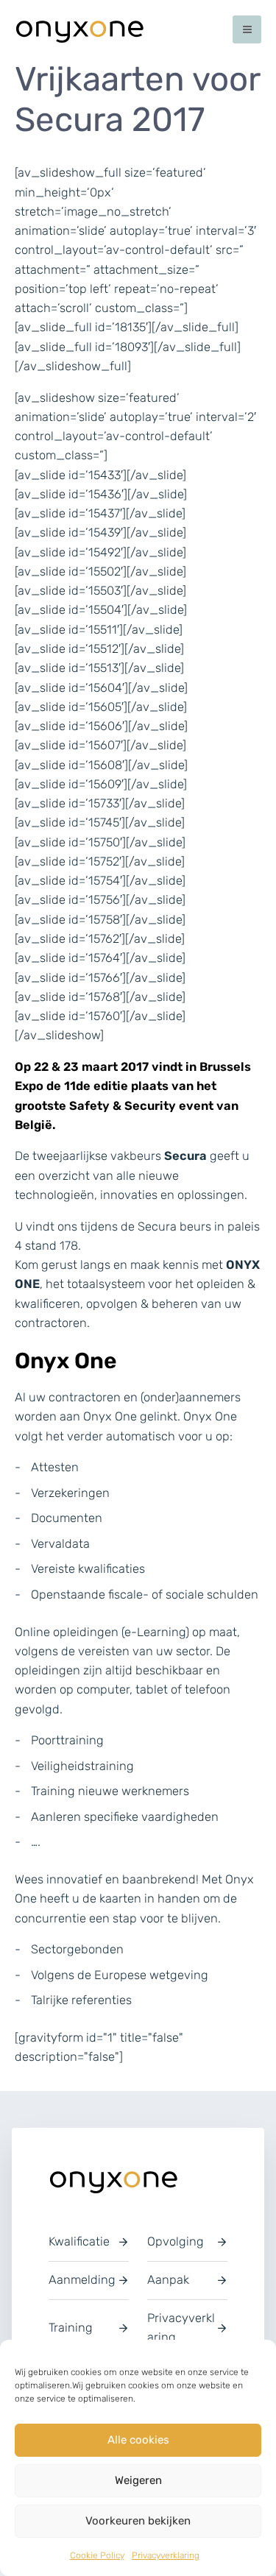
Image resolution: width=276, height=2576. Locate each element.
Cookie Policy (97, 2555)
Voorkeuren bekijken (138, 2521)
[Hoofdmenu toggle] (247, 30)
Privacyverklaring (166, 2555)
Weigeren (138, 2480)
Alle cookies (138, 2440)
